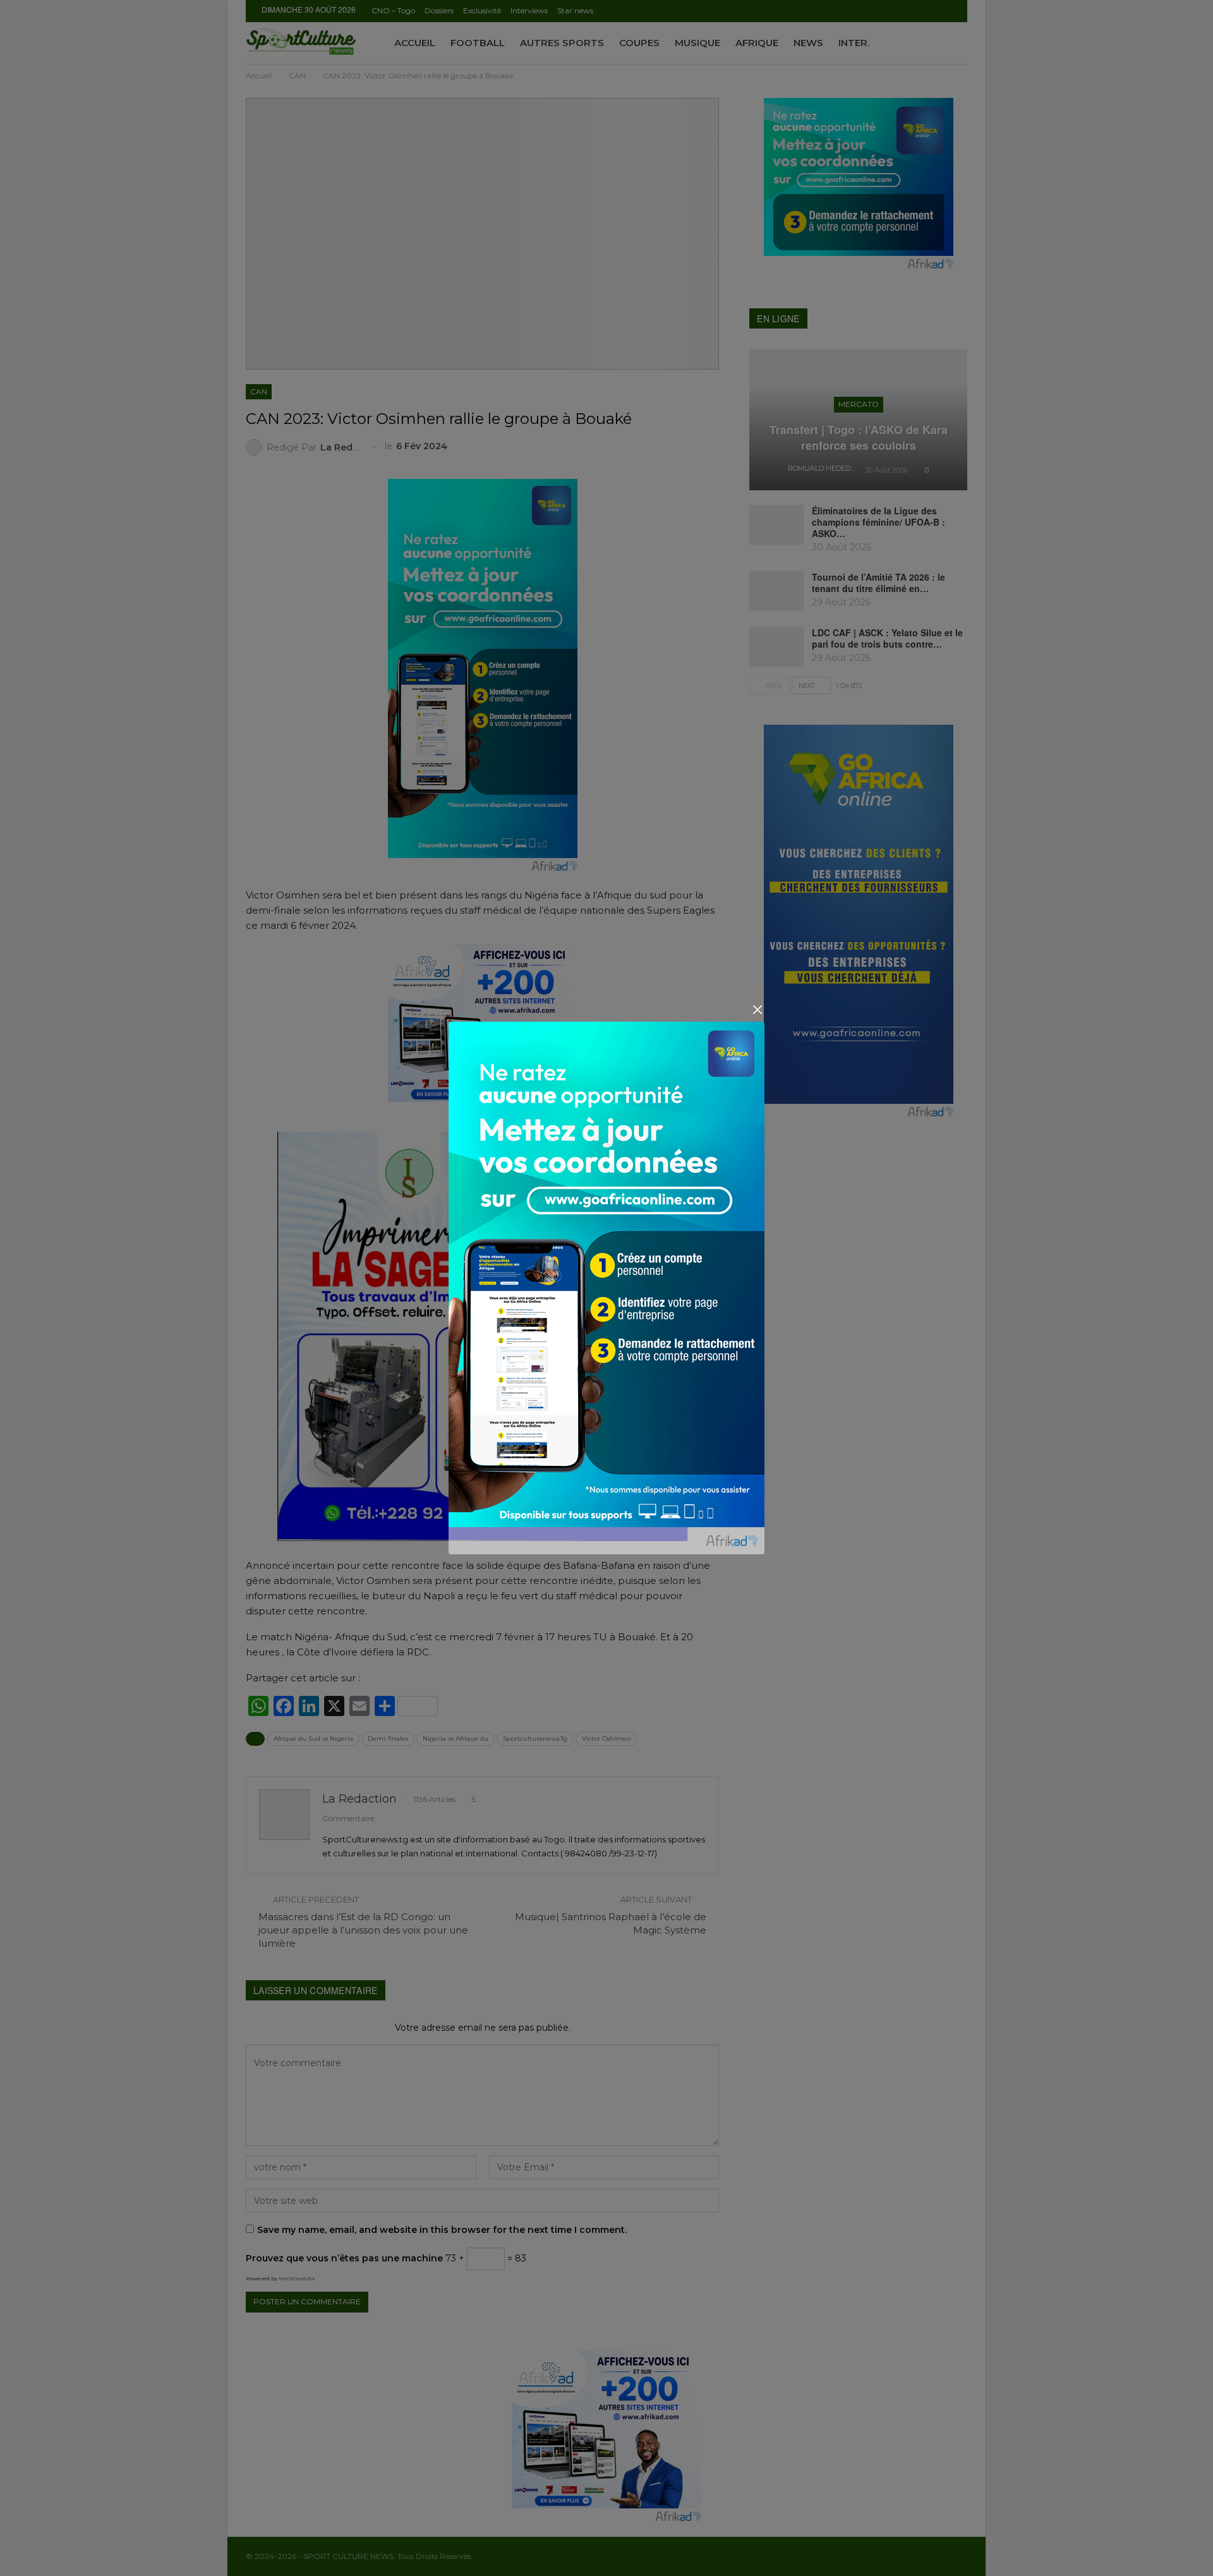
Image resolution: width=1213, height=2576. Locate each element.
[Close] (757, 1010)
